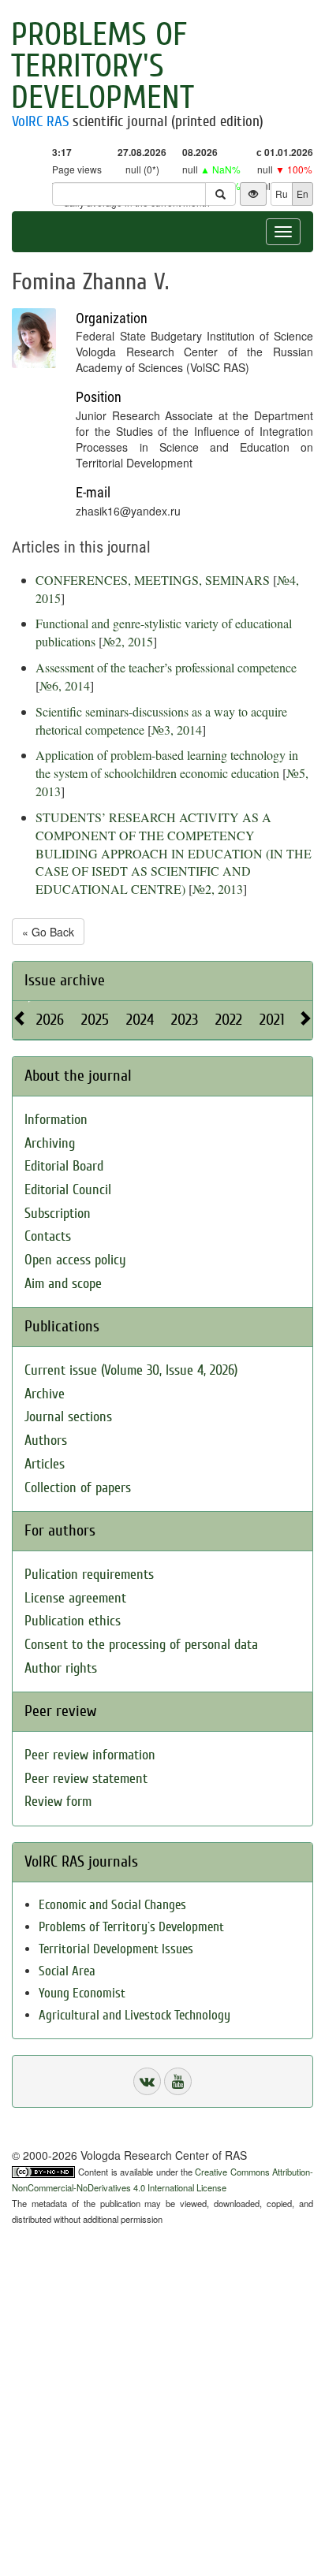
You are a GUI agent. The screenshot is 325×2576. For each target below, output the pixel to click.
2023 (185, 1020)
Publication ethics (73, 1621)
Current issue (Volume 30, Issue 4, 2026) (131, 1370)
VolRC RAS (40, 121)
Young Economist (82, 1993)
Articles (45, 1464)
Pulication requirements (89, 1575)
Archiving (50, 1143)
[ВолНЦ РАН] (147, 2081)
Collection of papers (78, 1488)
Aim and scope (63, 1284)
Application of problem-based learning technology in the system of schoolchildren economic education (167, 764)
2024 (140, 1020)
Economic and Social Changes (112, 1905)
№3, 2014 (177, 730)
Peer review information (90, 1755)
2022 (229, 1020)
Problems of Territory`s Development (131, 1927)
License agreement (75, 1598)
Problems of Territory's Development (103, 66)
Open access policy (75, 1260)
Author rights (61, 1668)
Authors (46, 1441)
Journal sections (68, 1417)
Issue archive (65, 980)
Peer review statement (86, 1779)
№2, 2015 (128, 641)
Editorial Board (64, 1166)
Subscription (58, 1214)
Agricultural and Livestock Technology (134, 2015)
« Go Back (48, 932)
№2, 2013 (218, 889)
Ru (282, 194)
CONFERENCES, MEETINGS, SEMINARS (153, 580)
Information (56, 1120)
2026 (50, 1020)
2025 (95, 1020)
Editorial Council (68, 1190)
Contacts (48, 1236)
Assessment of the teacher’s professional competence (166, 667)
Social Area (67, 1971)
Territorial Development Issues (116, 1949)
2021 (272, 1020)
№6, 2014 (65, 685)
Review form (58, 1802)
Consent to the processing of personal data (141, 1645)
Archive (45, 1394)
